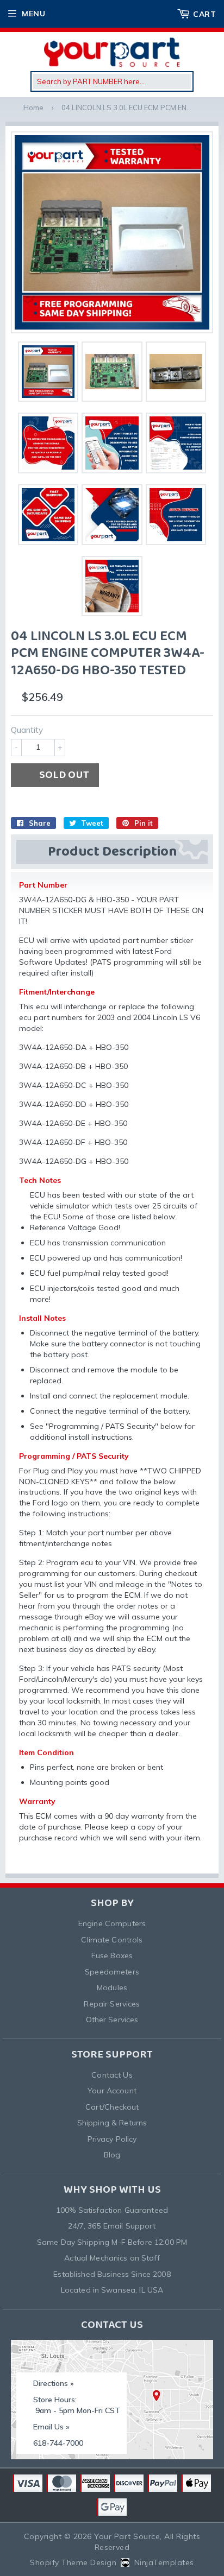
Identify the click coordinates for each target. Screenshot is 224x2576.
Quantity (27, 730)
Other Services (112, 2020)
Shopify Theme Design (73, 2562)
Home (33, 107)
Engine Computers (112, 1923)
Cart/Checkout (112, 2107)
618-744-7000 (58, 2443)
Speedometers (112, 1972)
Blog (112, 2155)
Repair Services (112, 2004)
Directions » (54, 2383)
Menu (33, 14)
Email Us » (51, 2427)
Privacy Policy (112, 2139)
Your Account (112, 2091)
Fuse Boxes (112, 1955)
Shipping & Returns (112, 2123)
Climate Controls (112, 1940)
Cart (204, 14)
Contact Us (112, 2075)
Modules (112, 1988)
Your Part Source (127, 2536)
